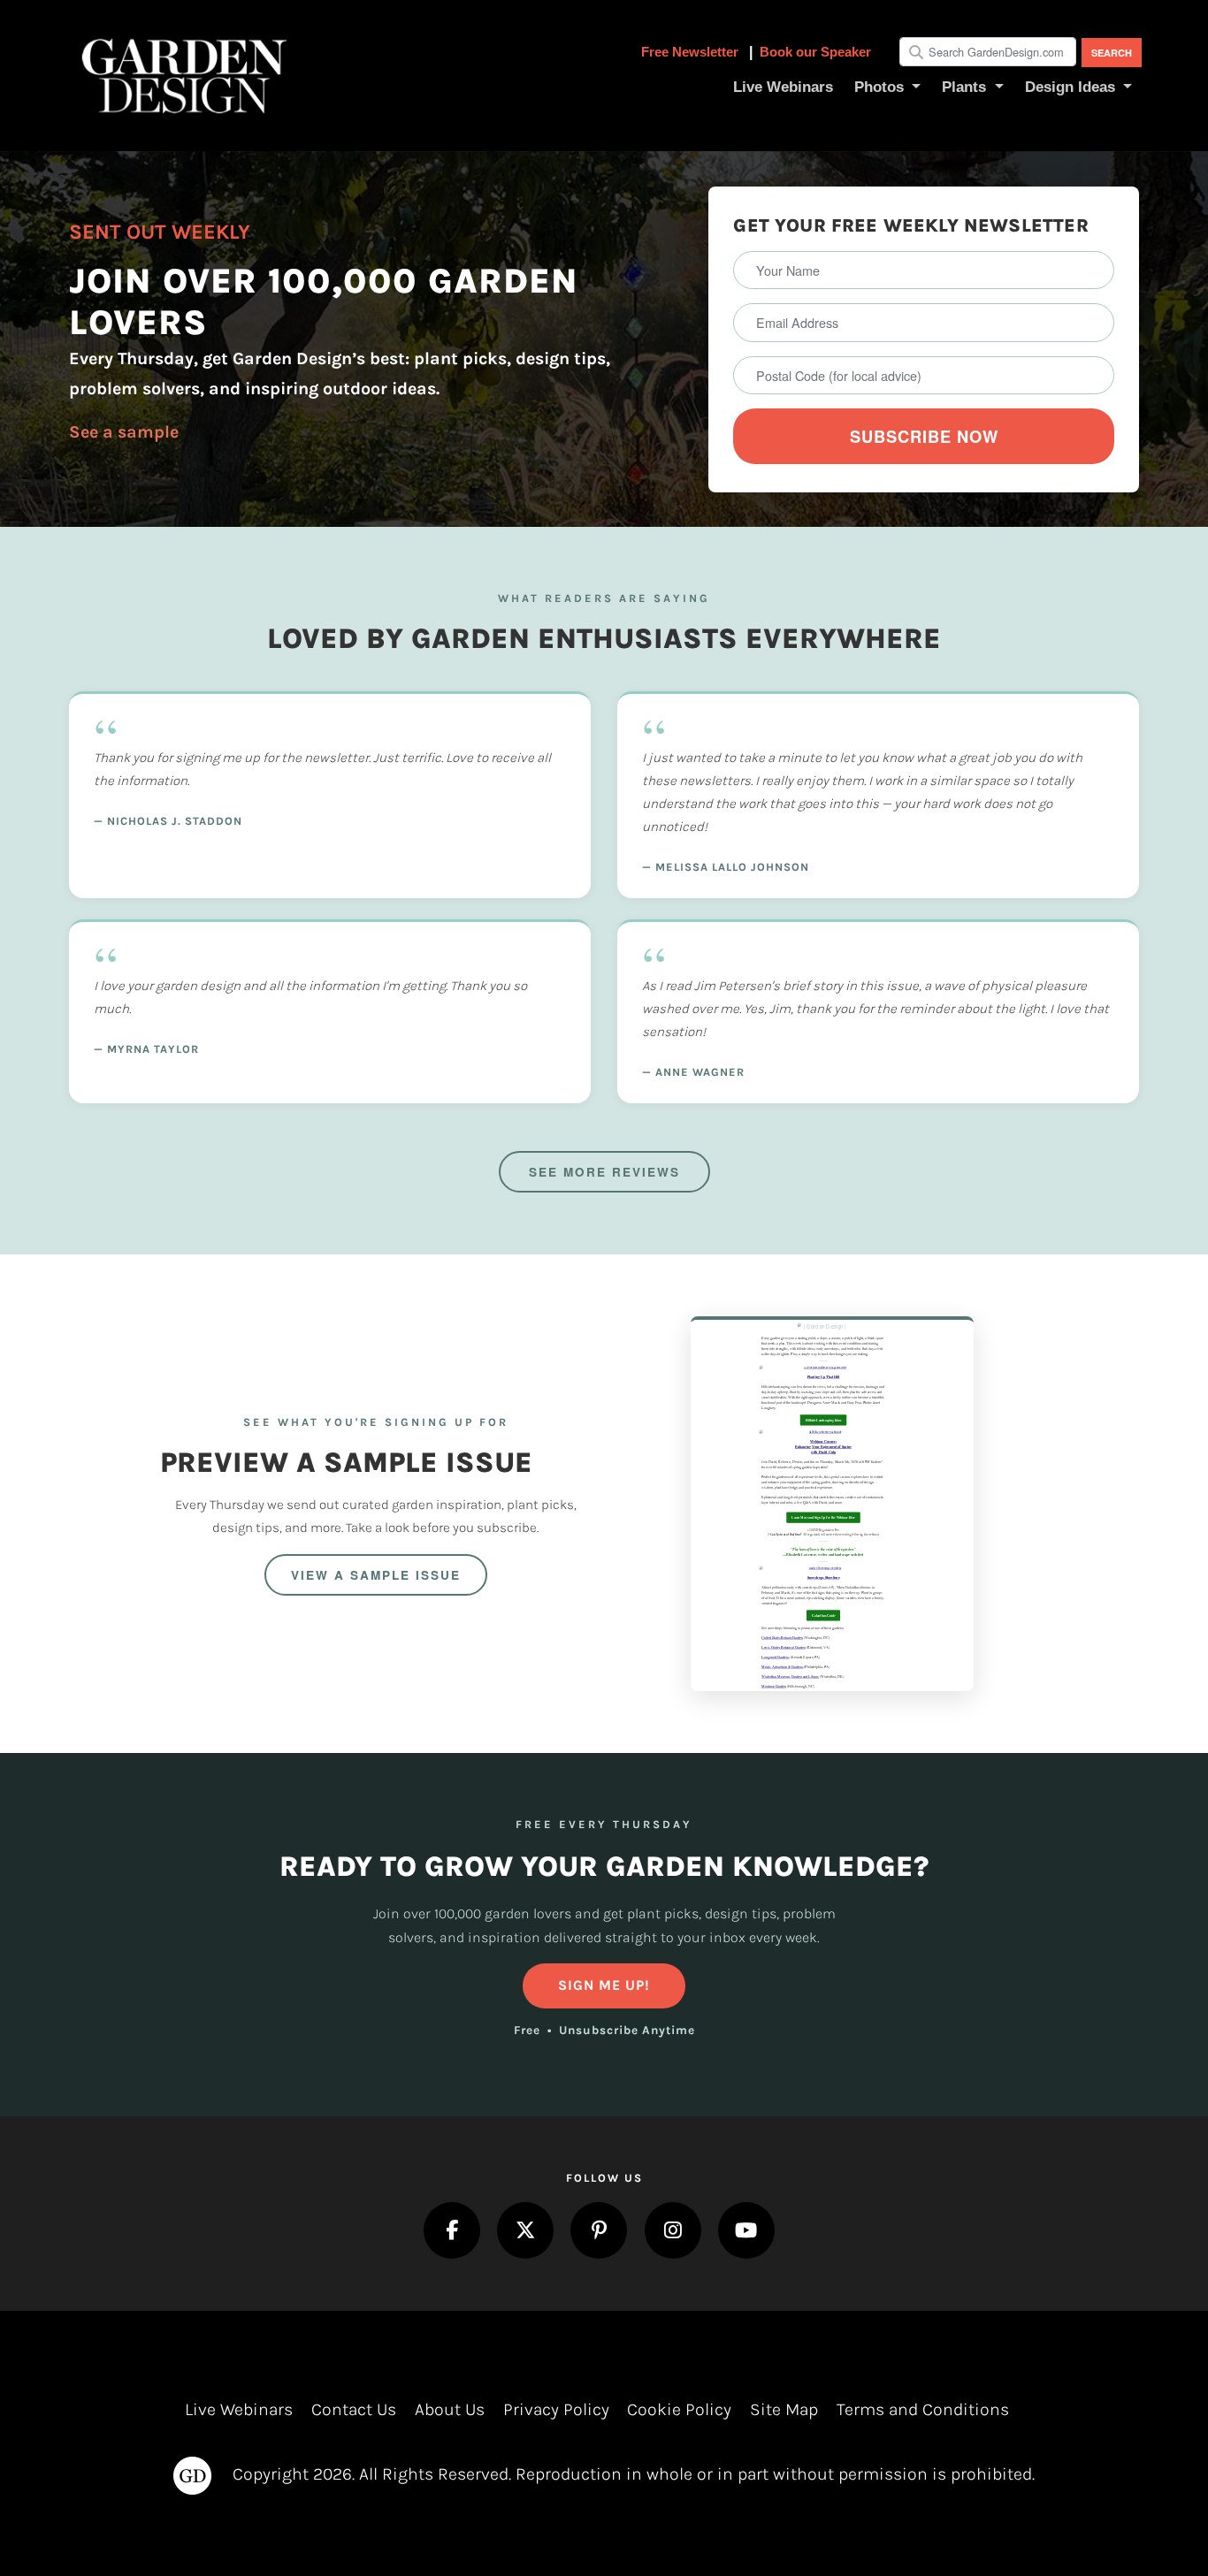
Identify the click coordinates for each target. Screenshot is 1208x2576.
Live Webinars (239, 2409)
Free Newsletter (692, 52)
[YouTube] (746, 2230)
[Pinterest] (599, 2230)
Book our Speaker (815, 52)
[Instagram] (673, 2230)
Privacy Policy (556, 2409)
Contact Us (354, 2409)
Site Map (784, 2409)
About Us (450, 2409)
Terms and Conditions (923, 2409)
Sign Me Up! (604, 1985)
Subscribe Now (924, 436)
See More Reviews (604, 1172)
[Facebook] (452, 2230)
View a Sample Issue (376, 1575)
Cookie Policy (679, 2409)
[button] (887, 88)
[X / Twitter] (525, 2230)
